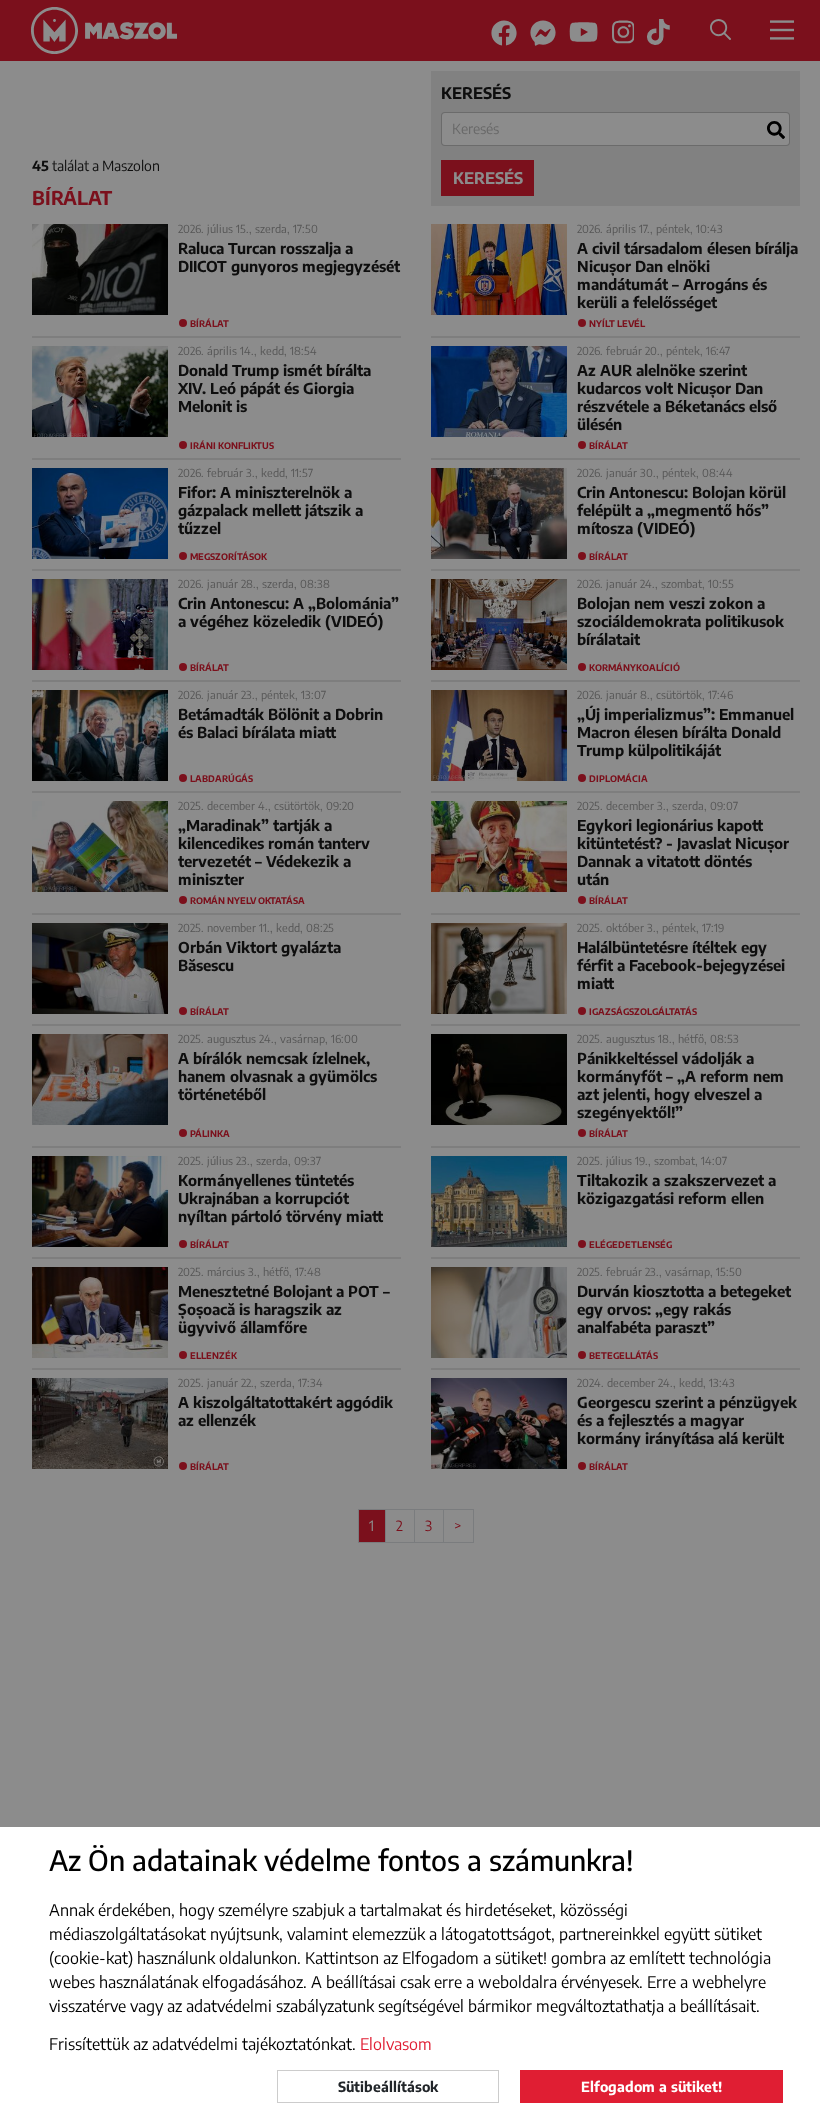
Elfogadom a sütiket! (651, 2086)
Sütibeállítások (388, 2086)
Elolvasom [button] (396, 2044)
